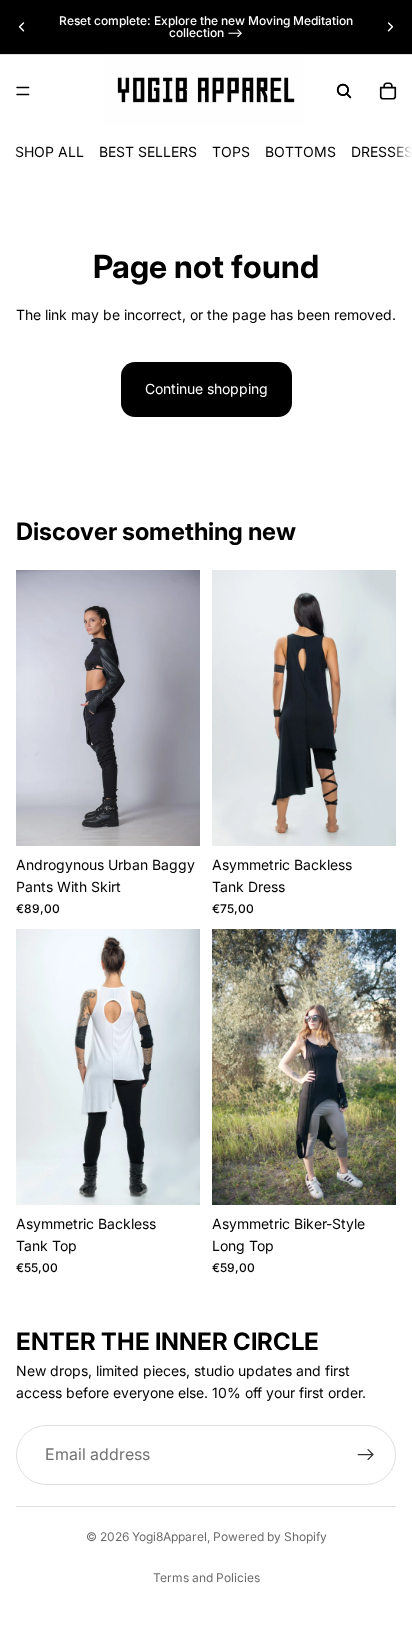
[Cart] (388, 91)
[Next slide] (390, 27)
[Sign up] (366, 1455)
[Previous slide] (22, 27)
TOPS (231, 151)
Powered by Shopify (270, 1536)
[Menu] (23, 91)
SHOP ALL (49, 151)
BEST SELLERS (148, 151)
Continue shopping (206, 388)
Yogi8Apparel (169, 1536)
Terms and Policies (206, 1577)
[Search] (344, 91)
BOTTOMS (300, 151)
